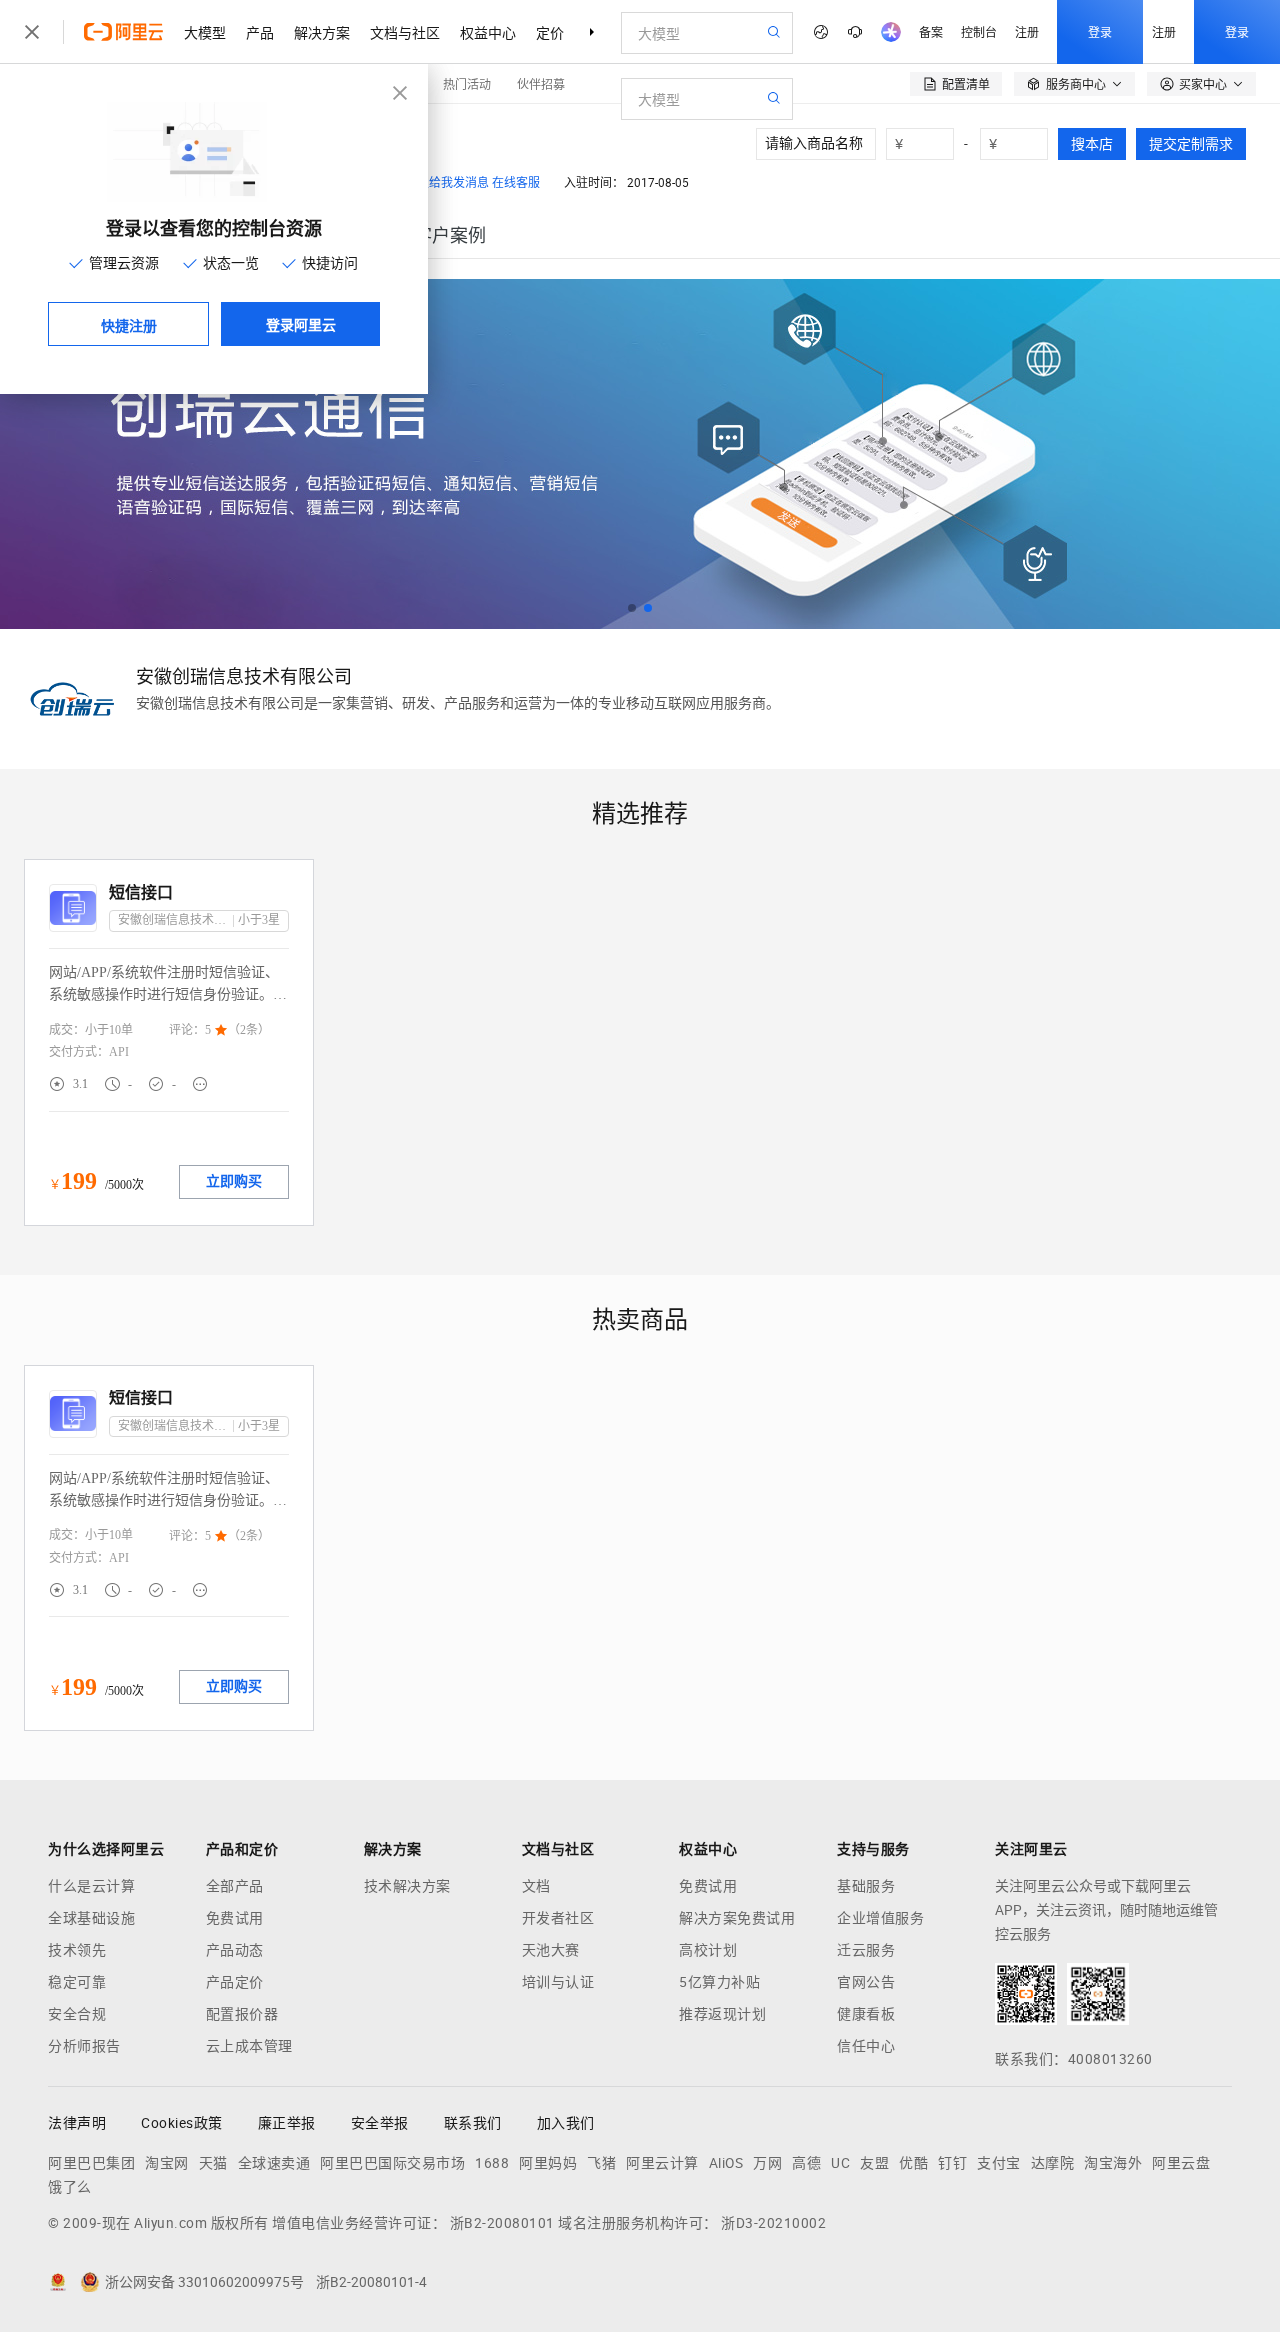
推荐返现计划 (722, 2014)
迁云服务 (866, 1950)
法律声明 (77, 2123)
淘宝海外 (1113, 2163)
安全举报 (380, 2123)
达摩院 (1053, 2163)
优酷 (913, 2163)
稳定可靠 (77, 1982)
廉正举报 (287, 2123)
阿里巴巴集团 (91, 2163)
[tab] (450, 235)
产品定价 (235, 1982)
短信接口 (141, 892)
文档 (536, 1886)
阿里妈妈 (548, 2163)
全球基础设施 (91, 1918)
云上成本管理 (249, 2046)
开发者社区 (558, 1918)
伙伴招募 (541, 83)
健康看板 (866, 2014)
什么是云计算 (91, 1886)
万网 (767, 2163)
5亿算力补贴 (719, 1982)
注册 (1027, 31)
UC (840, 2163)
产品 (260, 32)
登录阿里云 (301, 324)
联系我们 (473, 2123)
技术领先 (77, 1950)
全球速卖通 (274, 2163)
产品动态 (235, 1950)
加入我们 (566, 2123)
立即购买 (234, 1181)
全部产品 (235, 1886)
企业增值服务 (880, 1918)
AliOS (726, 2163)
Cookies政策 (182, 2123)
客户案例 (450, 235)
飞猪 (601, 2163)
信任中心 (866, 2046)
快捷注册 (129, 325)
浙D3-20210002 (773, 2223)
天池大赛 (551, 1950)
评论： (187, 1030)
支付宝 (999, 2163)
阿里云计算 (662, 2163)
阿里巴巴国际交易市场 (392, 2163)
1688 (492, 2163)
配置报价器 (242, 2014)
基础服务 (866, 1886)
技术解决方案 (407, 1886)
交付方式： (79, 1052)
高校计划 (708, 1950)
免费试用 (235, 1918)
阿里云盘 (1181, 2163)
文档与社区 (405, 32)
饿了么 (70, 2187)
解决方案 (322, 32)
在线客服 (516, 183)
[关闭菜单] (32, 32)
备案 (931, 31)
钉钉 (952, 2163)
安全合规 (77, 2014)
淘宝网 (167, 2163)
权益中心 (488, 32)
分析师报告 (84, 2046)
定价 (550, 32)
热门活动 (467, 83)
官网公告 (866, 1982)
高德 (806, 2163)
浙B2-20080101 (502, 2223)
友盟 (874, 2163)
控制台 (979, 31)
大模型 (205, 32)
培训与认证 (558, 1982)
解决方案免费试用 (737, 1918)
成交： (67, 1030)
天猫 (213, 2163)
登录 (1100, 31)
